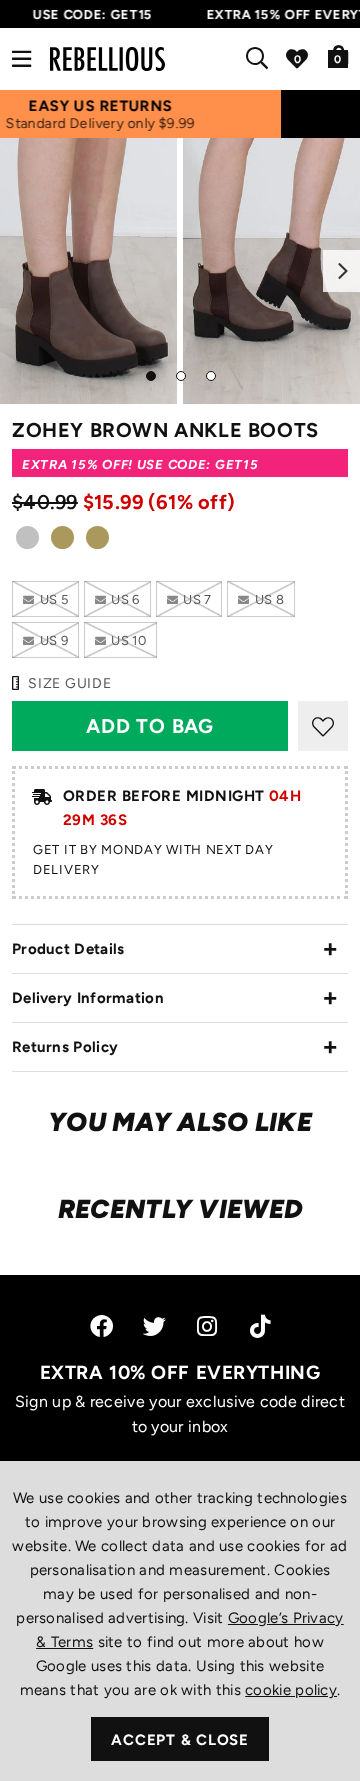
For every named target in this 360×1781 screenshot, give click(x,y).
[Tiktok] (260, 1326)
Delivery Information (88, 998)
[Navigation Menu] (21, 59)
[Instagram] (208, 1326)
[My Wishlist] (297, 59)
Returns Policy (65, 1047)
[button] (338, 56)
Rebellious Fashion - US (107, 59)
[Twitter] (154, 1326)
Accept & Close (180, 1740)
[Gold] (62, 543)
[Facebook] (101, 1326)
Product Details (68, 949)
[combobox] (261, 59)
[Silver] (27, 543)
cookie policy (291, 1690)
